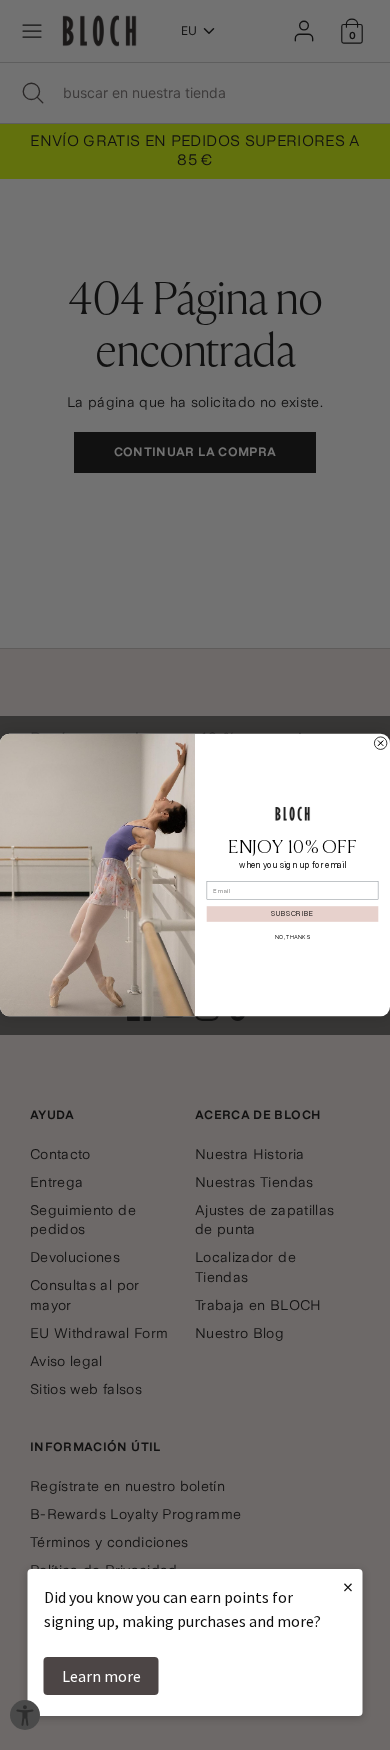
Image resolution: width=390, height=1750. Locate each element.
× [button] (348, 1586)
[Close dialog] (380, 743)
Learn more (101, 1676)
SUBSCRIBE (292, 914)
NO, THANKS (292, 936)
